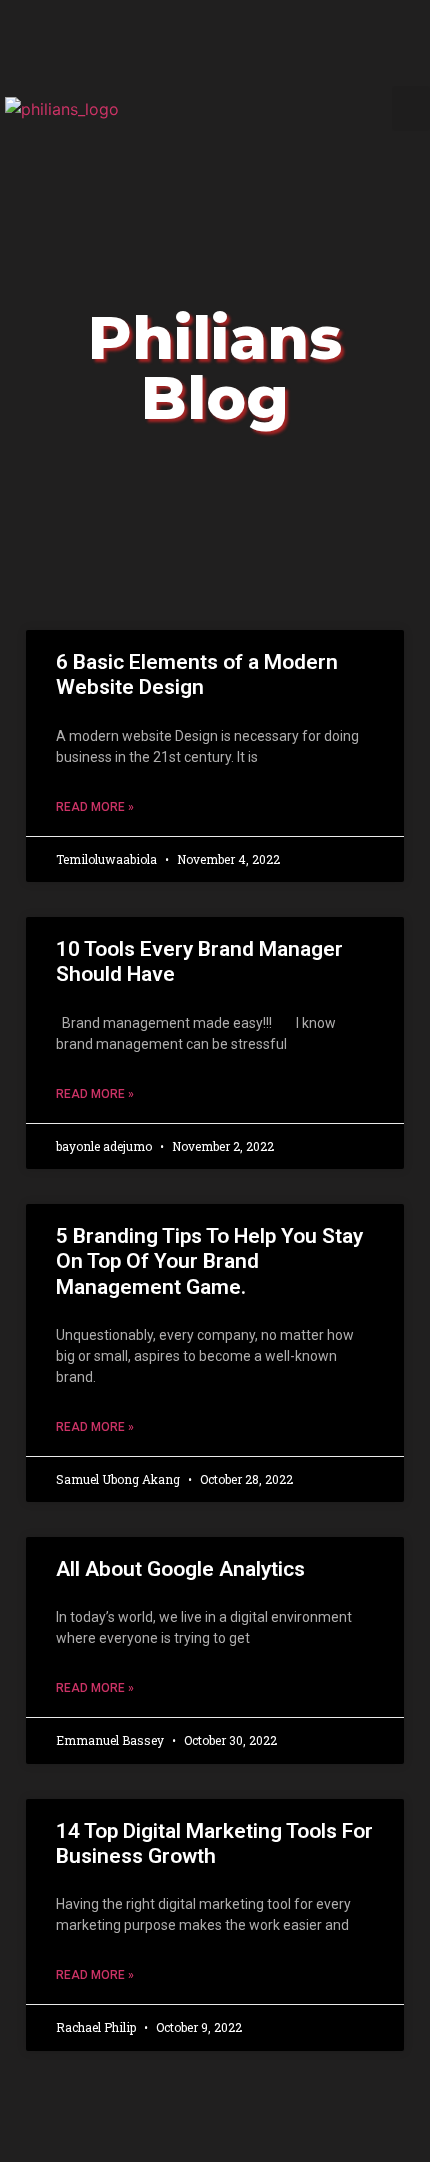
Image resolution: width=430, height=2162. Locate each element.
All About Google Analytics (180, 1569)
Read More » (95, 807)
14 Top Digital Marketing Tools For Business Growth (214, 1843)
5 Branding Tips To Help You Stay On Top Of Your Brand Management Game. (209, 1261)
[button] (411, 108)
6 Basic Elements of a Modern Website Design (197, 674)
